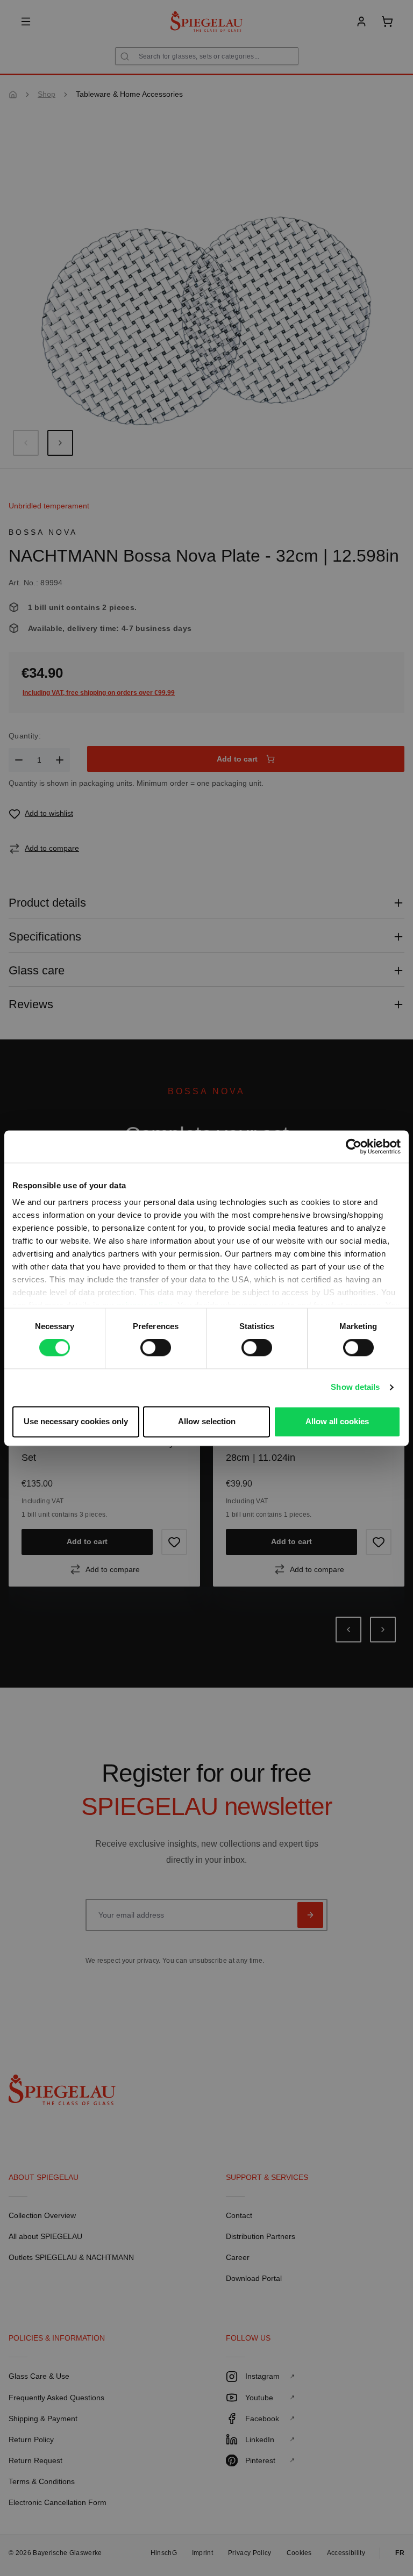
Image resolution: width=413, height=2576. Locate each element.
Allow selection (207, 1421)
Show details (355, 1387)
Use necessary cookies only (76, 1421)
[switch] (156, 1348)
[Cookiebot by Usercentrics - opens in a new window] (354, 1146)
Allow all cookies (337, 1421)
